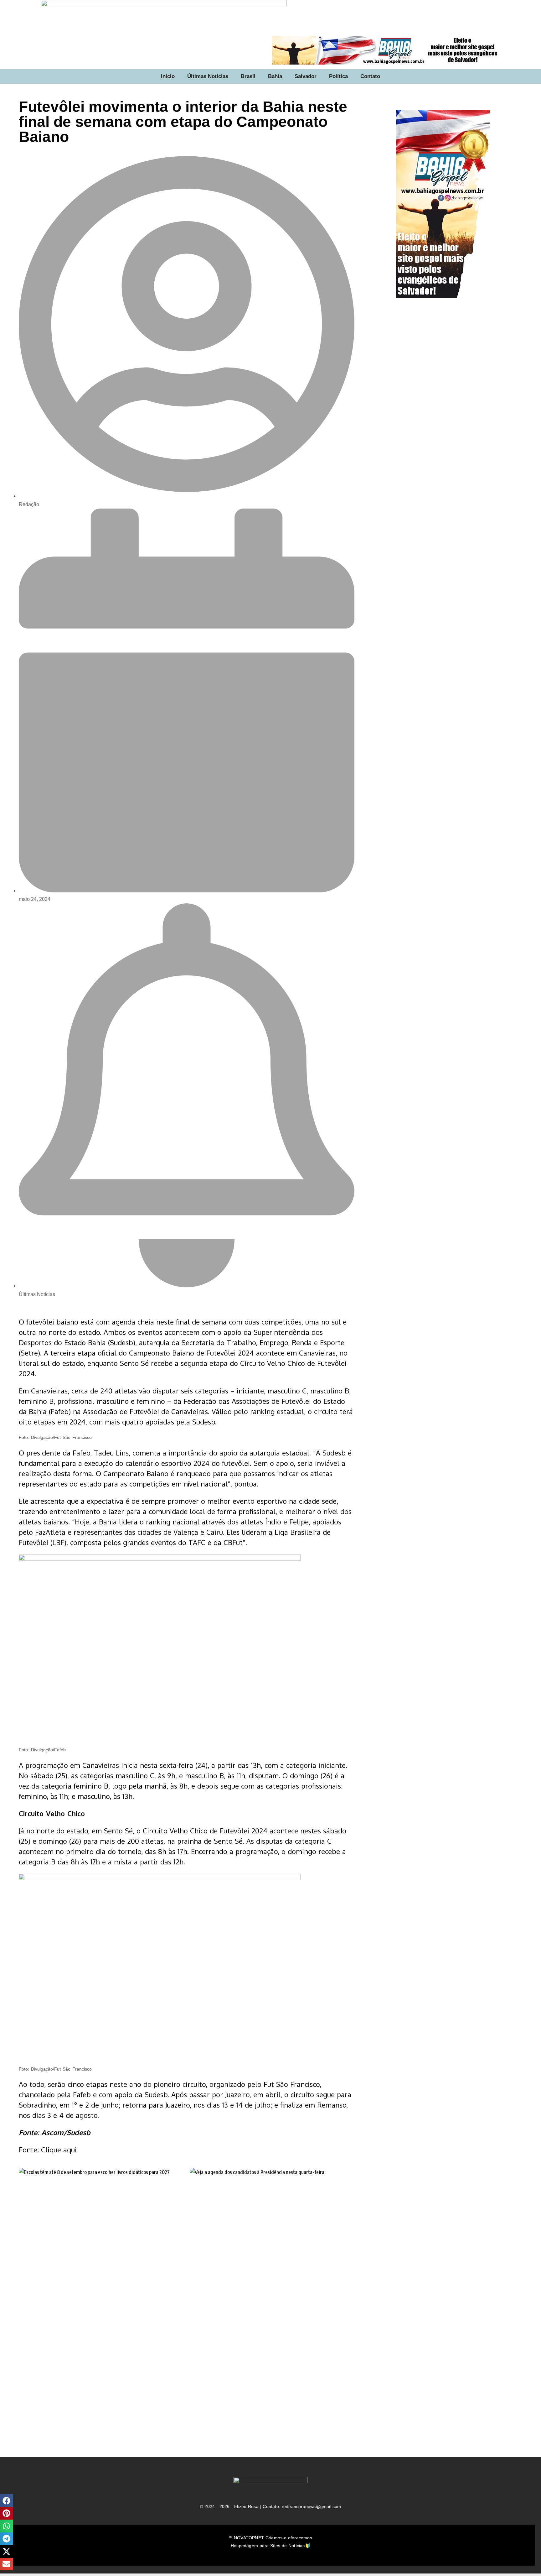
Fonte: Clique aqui (48, 2150)
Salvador (306, 76)
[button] (6, 2501)
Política (338, 76)
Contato (370, 76)
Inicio (168, 76)
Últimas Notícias (208, 76)
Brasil (248, 76)
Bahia (275, 76)
